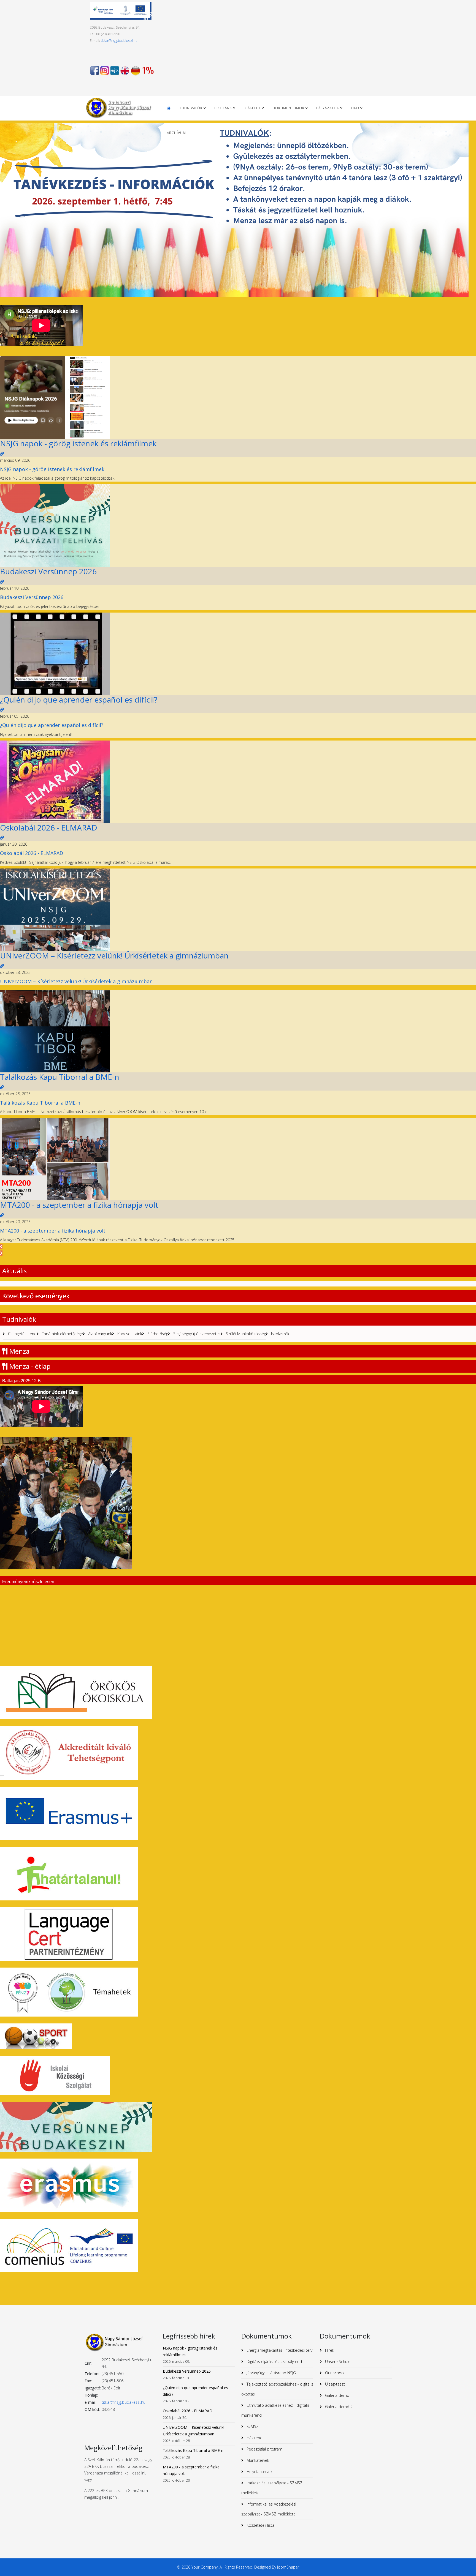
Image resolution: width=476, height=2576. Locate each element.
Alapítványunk (100, 1334)
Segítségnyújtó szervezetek (196, 1334)
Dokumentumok (288, 108)
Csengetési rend (22, 1334)
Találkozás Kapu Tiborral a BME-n (60, 1077)
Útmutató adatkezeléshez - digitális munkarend (275, 2410)
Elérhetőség (157, 1334)
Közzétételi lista (260, 2525)
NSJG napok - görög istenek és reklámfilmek (78, 443)
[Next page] (1, 1253)
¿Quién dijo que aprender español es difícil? (79, 700)
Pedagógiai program (264, 2449)
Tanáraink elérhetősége (62, 1334)
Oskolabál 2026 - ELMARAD (49, 827)
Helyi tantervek (259, 2472)
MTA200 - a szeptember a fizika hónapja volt (79, 1205)
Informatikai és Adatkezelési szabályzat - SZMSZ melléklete (269, 2509)
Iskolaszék (280, 1334)
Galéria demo (337, 2395)
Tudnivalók (191, 108)
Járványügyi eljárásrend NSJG (271, 2373)
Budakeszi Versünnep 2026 (48, 571)
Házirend (254, 2438)
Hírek (329, 2350)
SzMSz (252, 2426)
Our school (334, 2373)
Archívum (176, 133)
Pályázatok (328, 108)
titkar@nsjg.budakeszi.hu (119, 41)
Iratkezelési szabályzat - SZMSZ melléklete (272, 2488)
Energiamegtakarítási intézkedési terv (279, 2350)
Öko (355, 108)
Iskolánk (223, 108)
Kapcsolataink (129, 1334)
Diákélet (252, 108)
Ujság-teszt (334, 2384)
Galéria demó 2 (338, 2407)
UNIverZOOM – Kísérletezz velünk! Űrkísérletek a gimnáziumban (114, 955)
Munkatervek (257, 2460)
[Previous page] (1, 1246)
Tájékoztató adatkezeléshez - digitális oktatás (277, 2389)
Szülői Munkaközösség (245, 1334)
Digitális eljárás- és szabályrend (274, 2361)
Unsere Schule (337, 2361)
